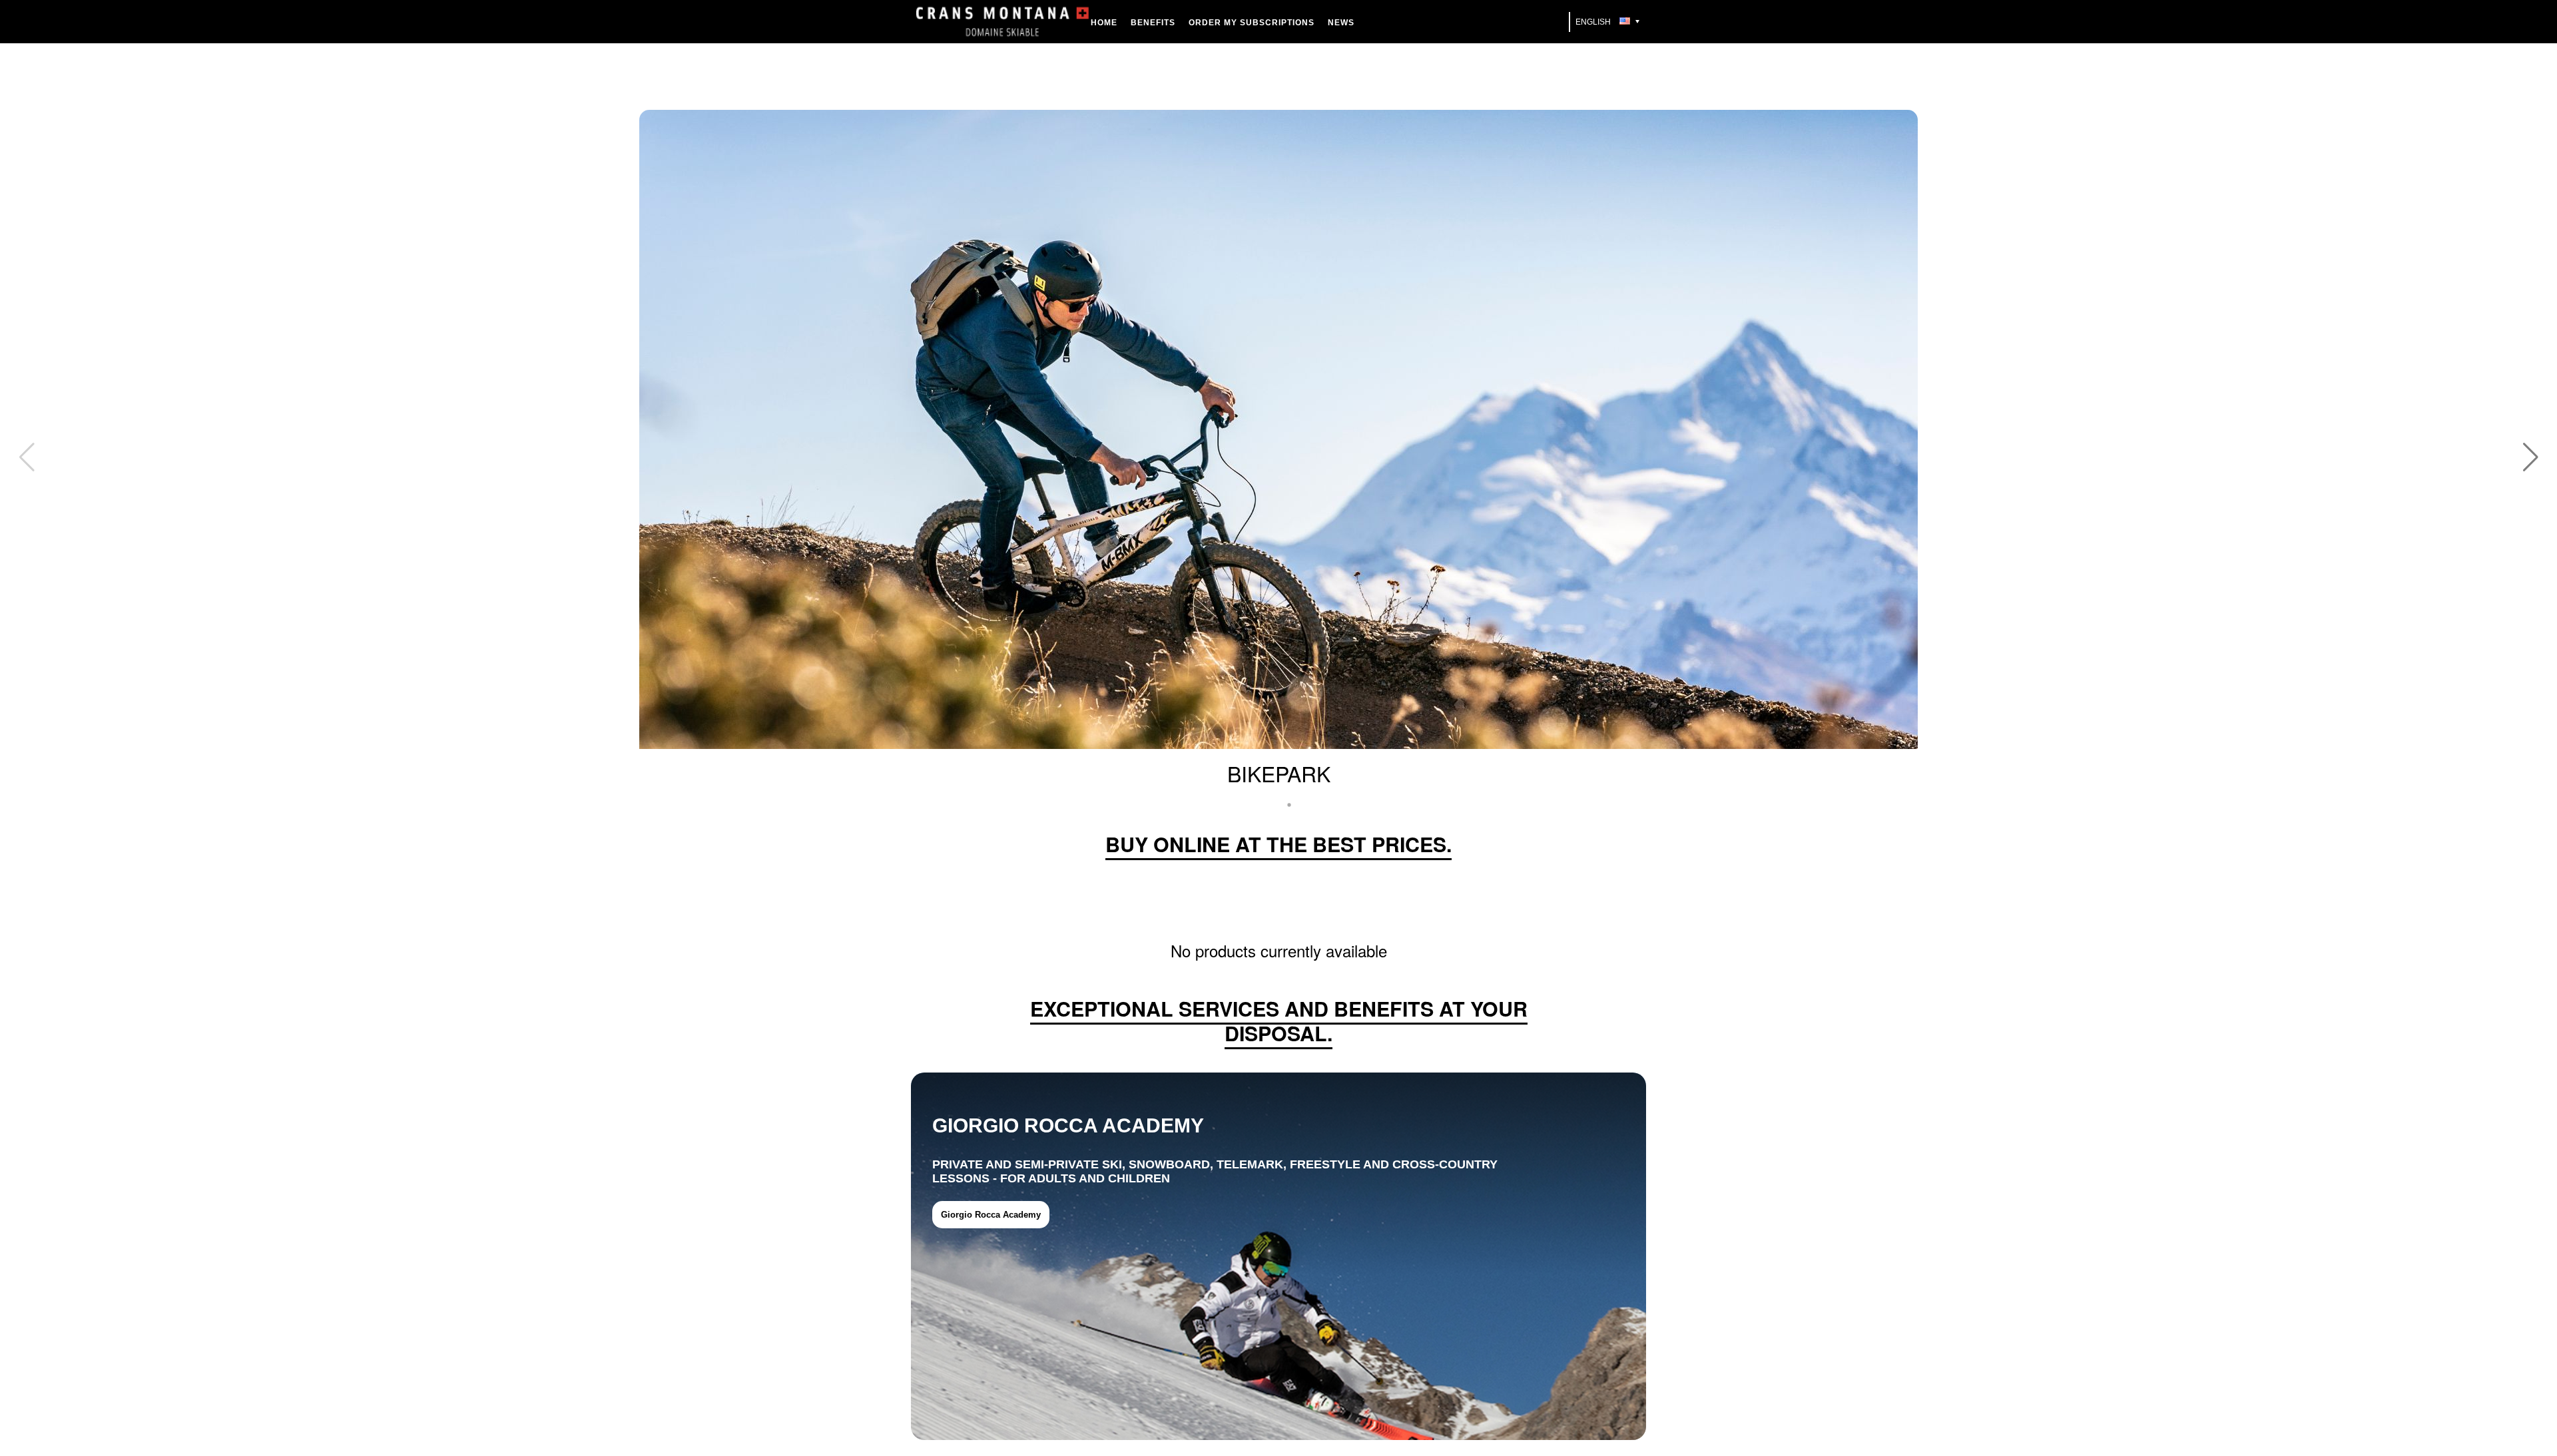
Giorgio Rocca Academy (991, 1215)
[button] (27, 457)
